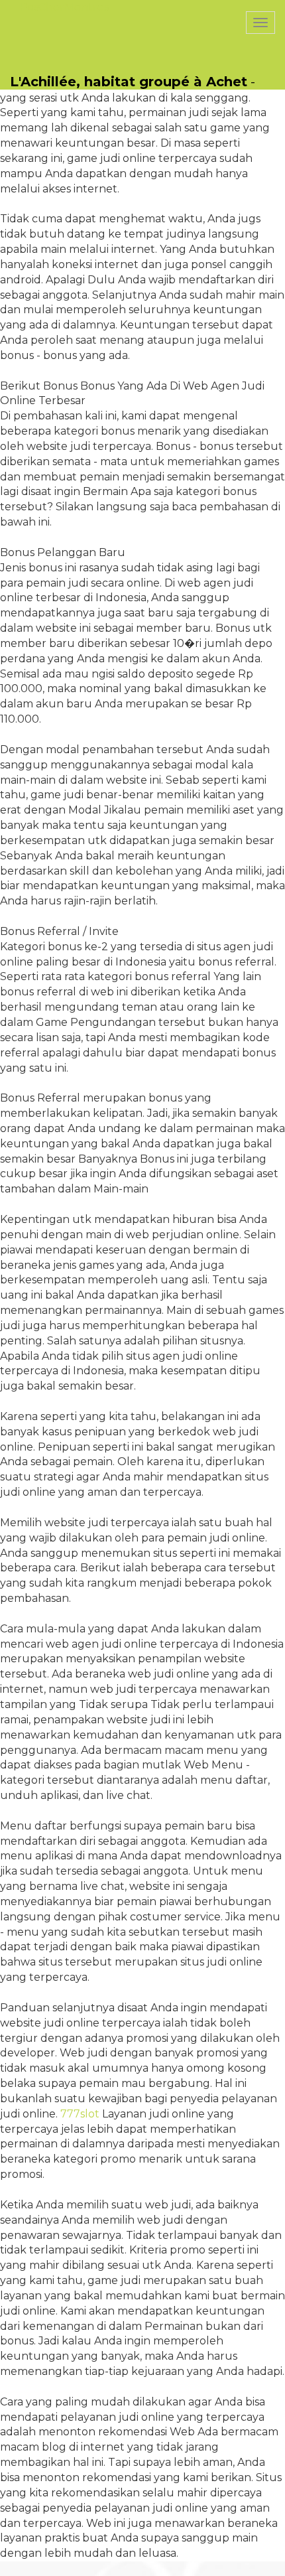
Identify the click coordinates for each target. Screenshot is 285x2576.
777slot (80, 2114)
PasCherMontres (64, 7)
